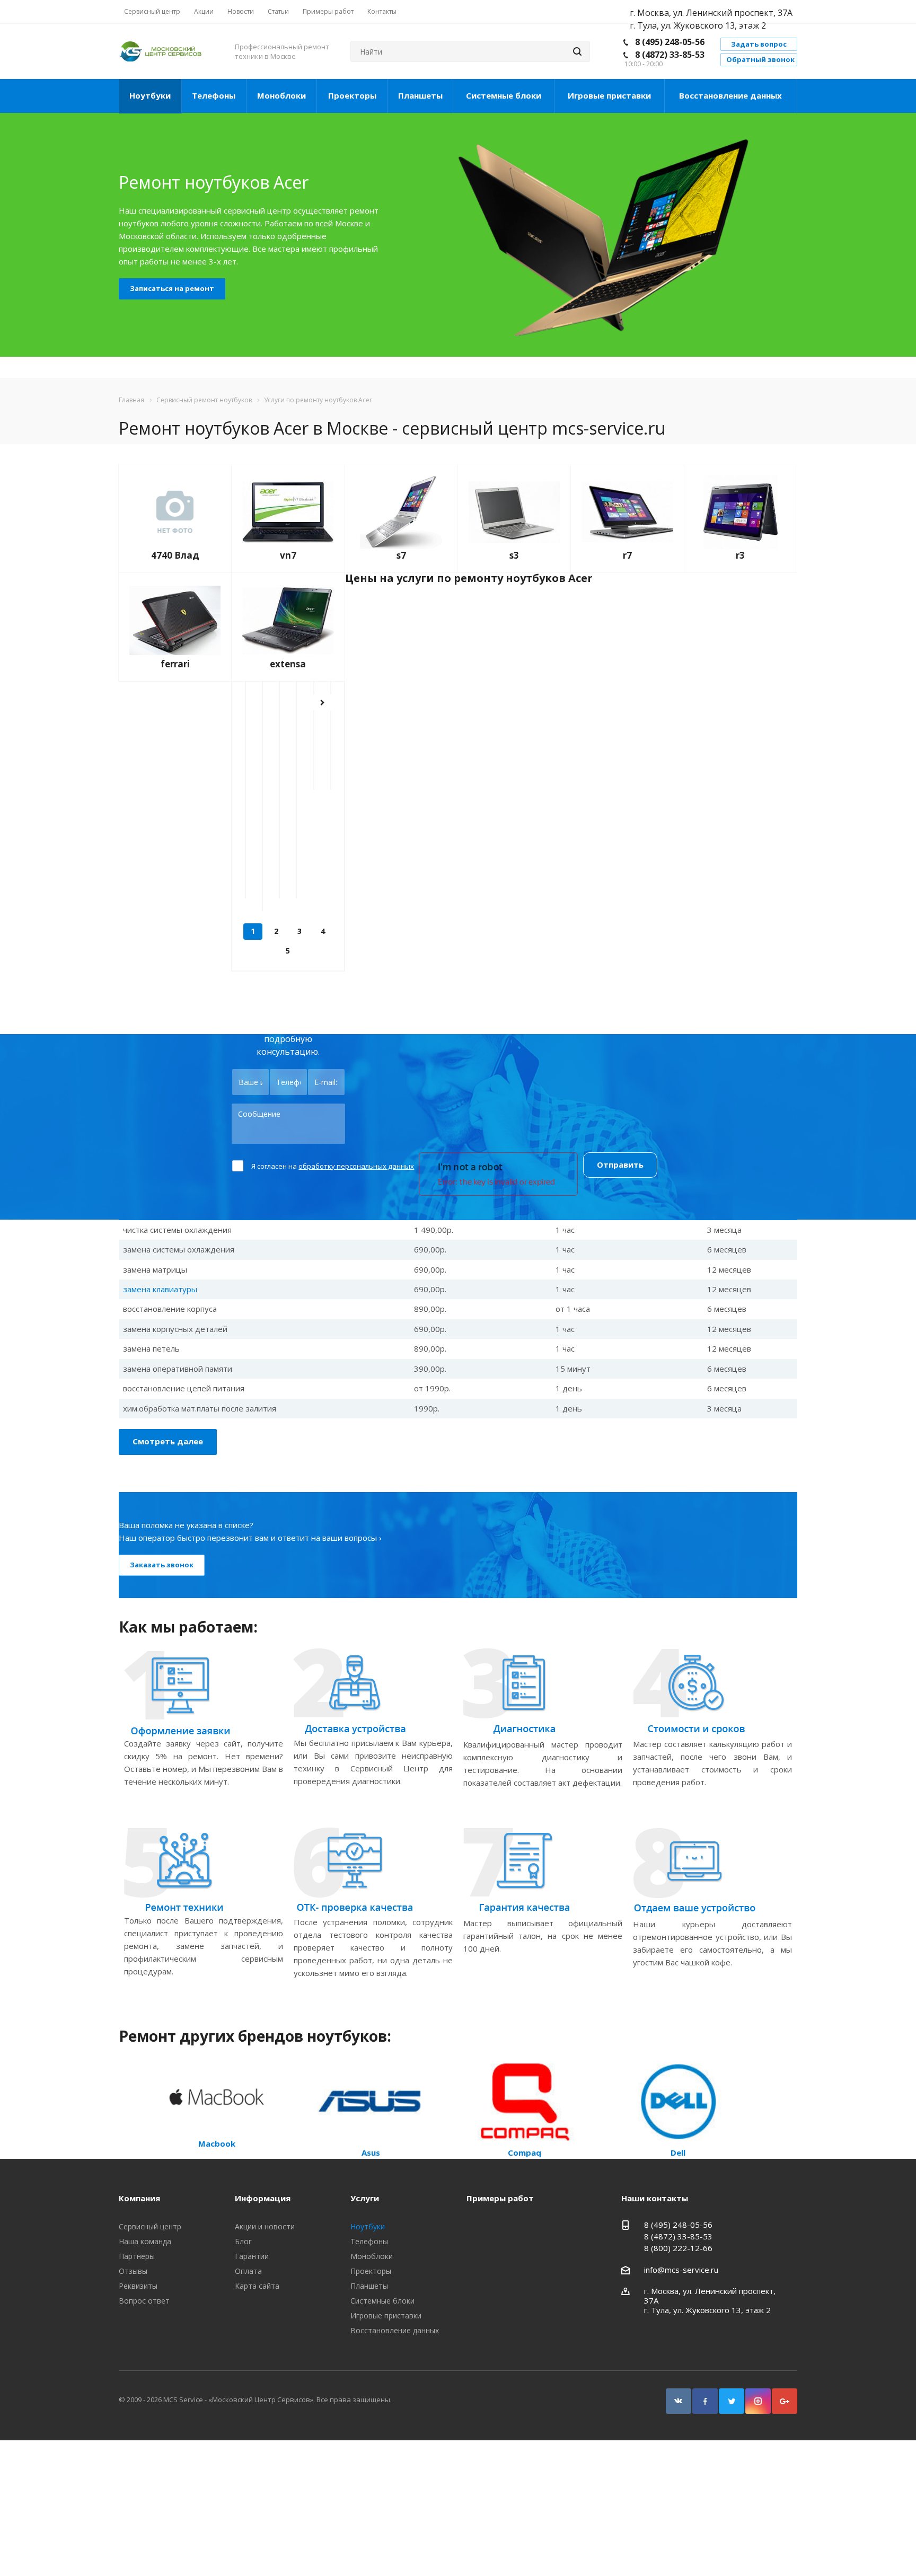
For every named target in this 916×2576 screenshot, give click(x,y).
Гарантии (252, 2256)
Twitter (732, 2401)
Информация (263, 2198)
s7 (401, 555)
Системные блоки (504, 95)
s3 (514, 555)
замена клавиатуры (160, 1289)
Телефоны (214, 95)
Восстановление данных (730, 95)
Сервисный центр (150, 2226)
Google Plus (785, 2401)
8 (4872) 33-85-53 (670, 55)
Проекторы (352, 95)
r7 (627, 555)
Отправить (620, 1165)
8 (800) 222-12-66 (678, 2248)
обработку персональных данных (356, 1166)
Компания (139, 2198)
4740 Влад (175, 555)
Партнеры (137, 2256)
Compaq (525, 2152)
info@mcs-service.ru (681, 2270)
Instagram (758, 2401)
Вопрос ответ (144, 2301)
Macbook (217, 2143)
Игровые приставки (609, 95)
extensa (288, 664)
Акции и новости (265, 2226)
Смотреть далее (168, 1441)
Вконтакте (679, 2401)
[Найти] (577, 51)
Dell (678, 2152)
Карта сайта (257, 2286)
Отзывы (133, 2271)
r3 (740, 555)
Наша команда (145, 2241)
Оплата (248, 2271)
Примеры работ (500, 2198)
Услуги (365, 2198)
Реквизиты (138, 2286)
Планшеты (420, 95)
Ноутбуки (150, 95)
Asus (371, 2152)
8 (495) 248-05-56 (670, 42)
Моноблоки (281, 95)
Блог (243, 2241)
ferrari (175, 664)
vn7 (288, 555)
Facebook (705, 2401)
